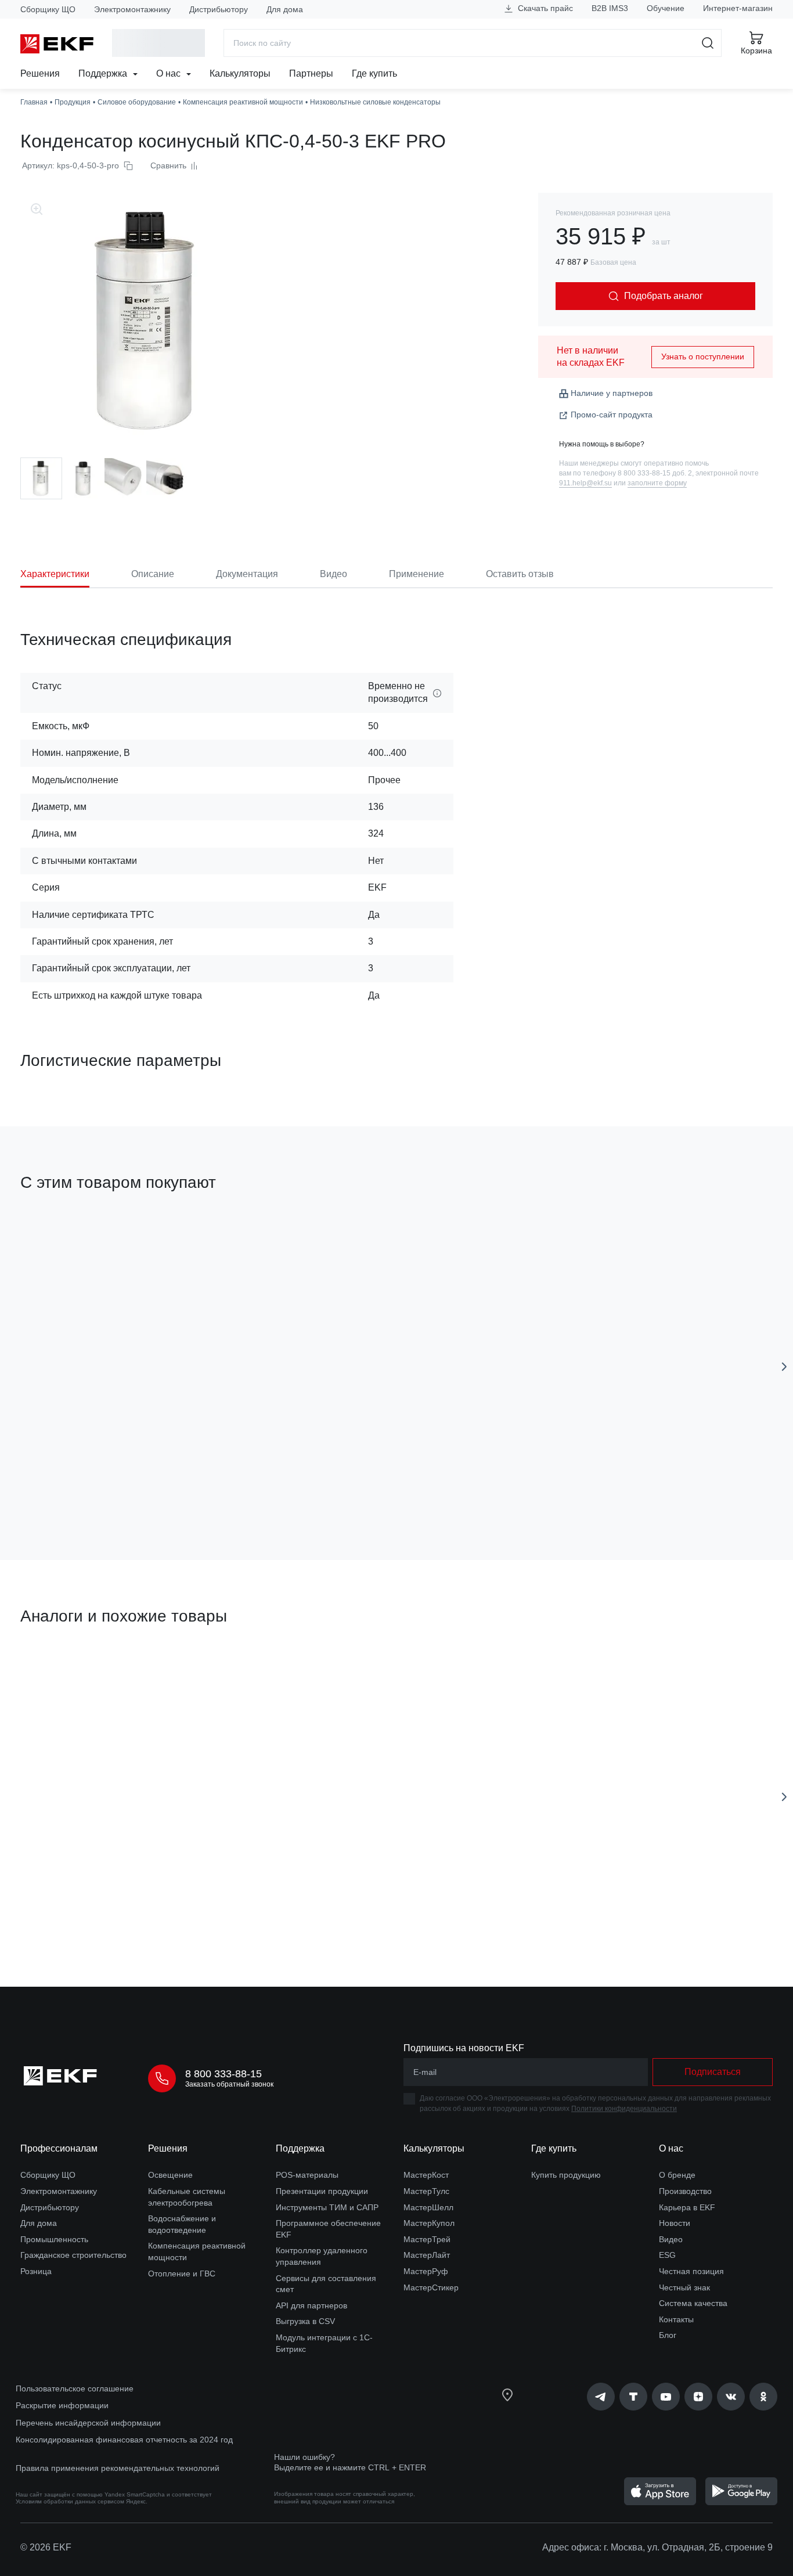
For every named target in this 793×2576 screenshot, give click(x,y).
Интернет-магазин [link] (738, 8)
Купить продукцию (566, 2175)
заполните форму (657, 483)
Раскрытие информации (62, 2405)
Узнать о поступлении (703, 356)
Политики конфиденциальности (624, 2109)
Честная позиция (691, 2271)
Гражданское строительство (73, 2255)
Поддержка (104, 73)
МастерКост (426, 2175)
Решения (40, 73)
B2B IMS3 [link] (610, 8)
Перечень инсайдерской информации (88, 2423)
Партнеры (311, 73)
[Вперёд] (784, 1367)
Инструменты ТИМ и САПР (327, 2207)
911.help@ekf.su (585, 483)
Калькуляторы (240, 73)
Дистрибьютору (219, 9)
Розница (36, 2271)
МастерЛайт (427, 2255)
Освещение (170, 2175)
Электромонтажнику (132, 9)
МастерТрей (427, 2239)
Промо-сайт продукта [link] (612, 415)
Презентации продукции (322, 2191)
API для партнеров (311, 2305)
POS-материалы (307, 2175)
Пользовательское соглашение (75, 2388)
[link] (601, 2397)
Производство (685, 2191)
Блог (668, 2335)
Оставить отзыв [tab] (520, 574)
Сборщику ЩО (48, 9)
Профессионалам (59, 2148)
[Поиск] (708, 43)
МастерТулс (426, 2191)
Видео (671, 2239)
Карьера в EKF (687, 2207)
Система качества (693, 2303)
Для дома (285, 9)
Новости (675, 2223)
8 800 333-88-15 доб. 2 (655, 473)
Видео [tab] (334, 574)
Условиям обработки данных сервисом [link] (70, 2501)
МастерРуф (426, 2271)
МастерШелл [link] (428, 2207)
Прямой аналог (64, 1671)
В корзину (87, 1485)
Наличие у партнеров (612, 393)
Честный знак (684, 2287)
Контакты (676, 2319)
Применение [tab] (417, 574)
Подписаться (87, 1912)
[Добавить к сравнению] (190, 1486)
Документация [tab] (247, 574)
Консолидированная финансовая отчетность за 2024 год (124, 2440)
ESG (667, 2255)
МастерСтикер (431, 2287)
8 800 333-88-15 (224, 2074)
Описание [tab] (153, 574)
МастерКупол (429, 2223)
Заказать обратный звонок (229, 2084)
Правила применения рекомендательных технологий (118, 2468)
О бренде (677, 2175)
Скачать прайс (544, 8)
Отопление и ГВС (182, 2274)
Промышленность (54, 2239)
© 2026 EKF (46, 2547)
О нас (170, 73)
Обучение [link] (666, 8)
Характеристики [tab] (55, 574)
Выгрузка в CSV (305, 2321)
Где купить (374, 73)
